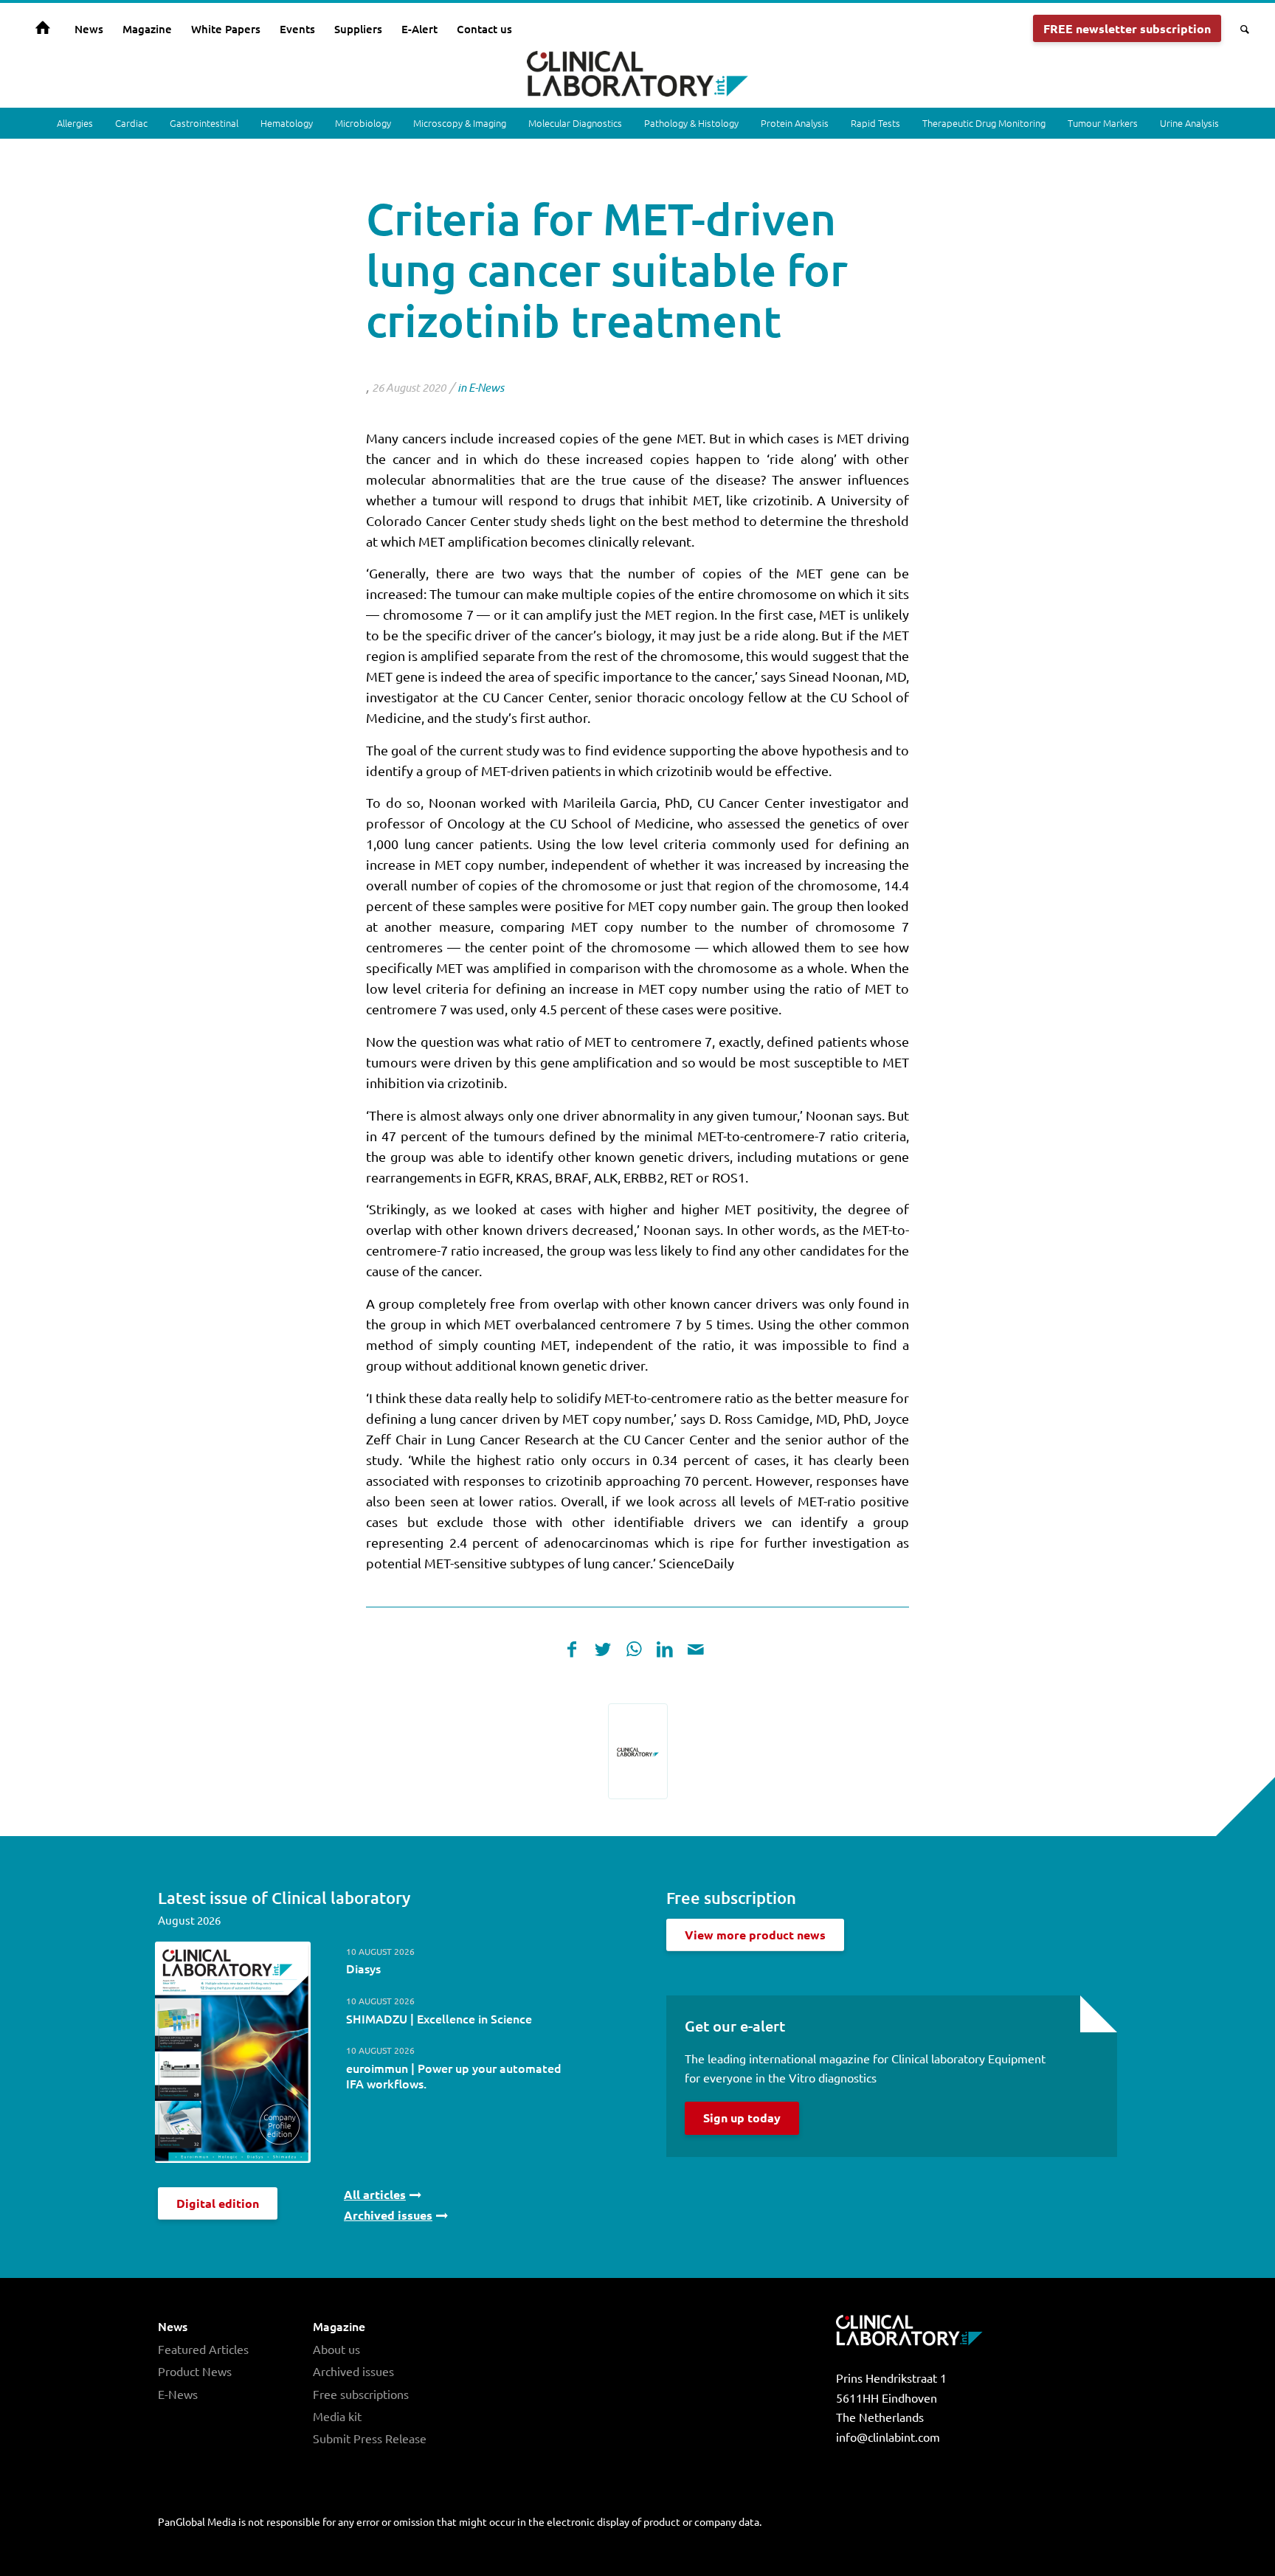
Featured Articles (203, 2349)
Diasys (363, 1968)
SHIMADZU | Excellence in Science (439, 2018)
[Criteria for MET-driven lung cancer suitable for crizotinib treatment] (638, 1751)
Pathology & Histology (691, 123)
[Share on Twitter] (603, 1649)
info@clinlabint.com (888, 2437)
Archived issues (353, 2371)
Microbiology (363, 123)
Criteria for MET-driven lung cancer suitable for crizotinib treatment (607, 269)
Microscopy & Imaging (460, 123)
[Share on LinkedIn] (665, 1649)
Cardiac (131, 123)
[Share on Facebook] (572, 1649)
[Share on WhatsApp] (634, 1649)
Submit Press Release (370, 2438)
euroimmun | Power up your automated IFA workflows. (454, 2075)
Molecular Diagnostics (575, 123)
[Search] (1240, 29)
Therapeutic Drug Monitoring (984, 123)
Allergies (75, 123)
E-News (486, 387)
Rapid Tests (875, 123)
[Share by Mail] (696, 1649)
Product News (195, 2371)
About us (336, 2349)
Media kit (337, 2416)
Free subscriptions (361, 2394)
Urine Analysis (1189, 123)
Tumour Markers (1103, 123)
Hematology (287, 123)
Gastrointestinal (204, 123)
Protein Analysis (795, 123)
